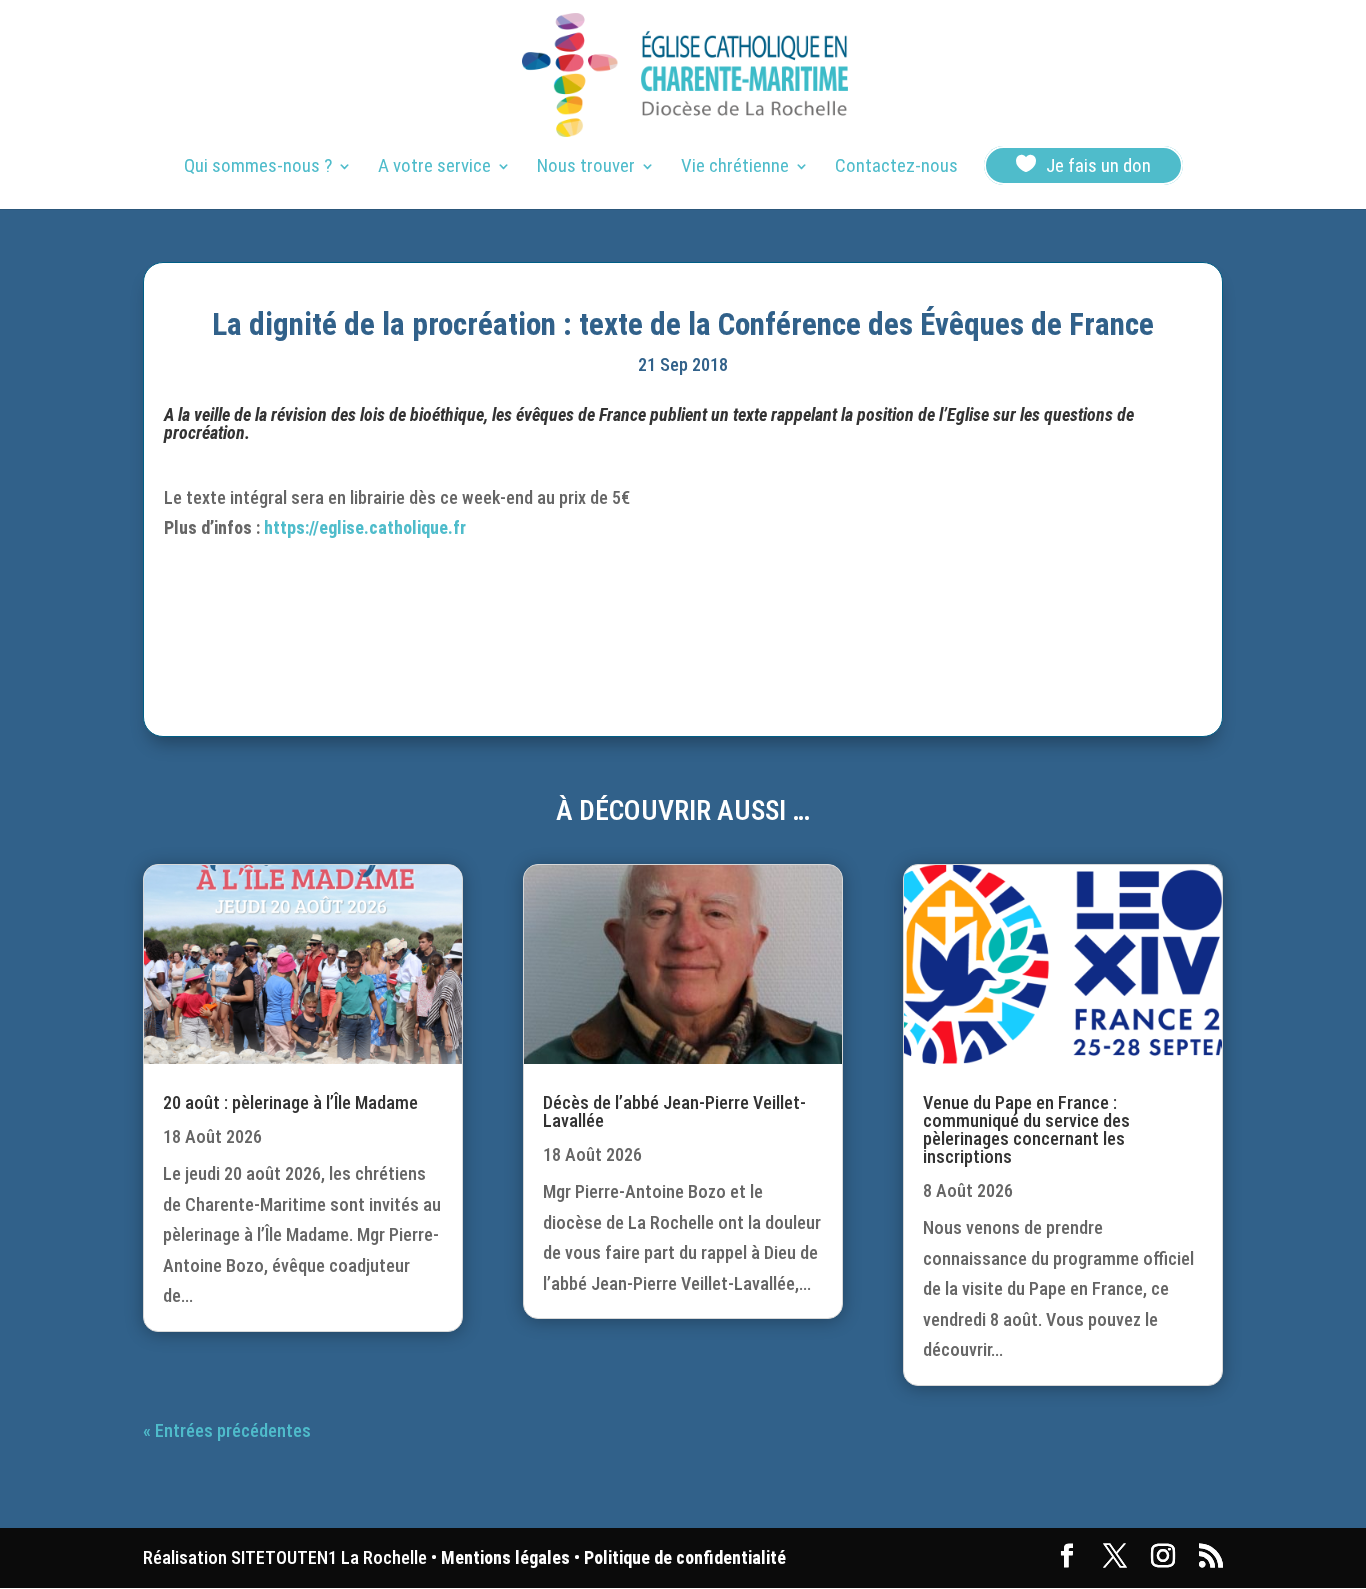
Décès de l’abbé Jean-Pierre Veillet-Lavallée (674, 1111)
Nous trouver (586, 168)
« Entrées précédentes (227, 1430)
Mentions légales (505, 1557)
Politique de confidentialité (685, 1557)
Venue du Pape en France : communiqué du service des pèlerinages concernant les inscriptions (1026, 1129)
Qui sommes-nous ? (258, 168)
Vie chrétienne (735, 168)
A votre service (434, 168)
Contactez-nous (896, 168)
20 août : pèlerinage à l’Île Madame (290, 1102)
